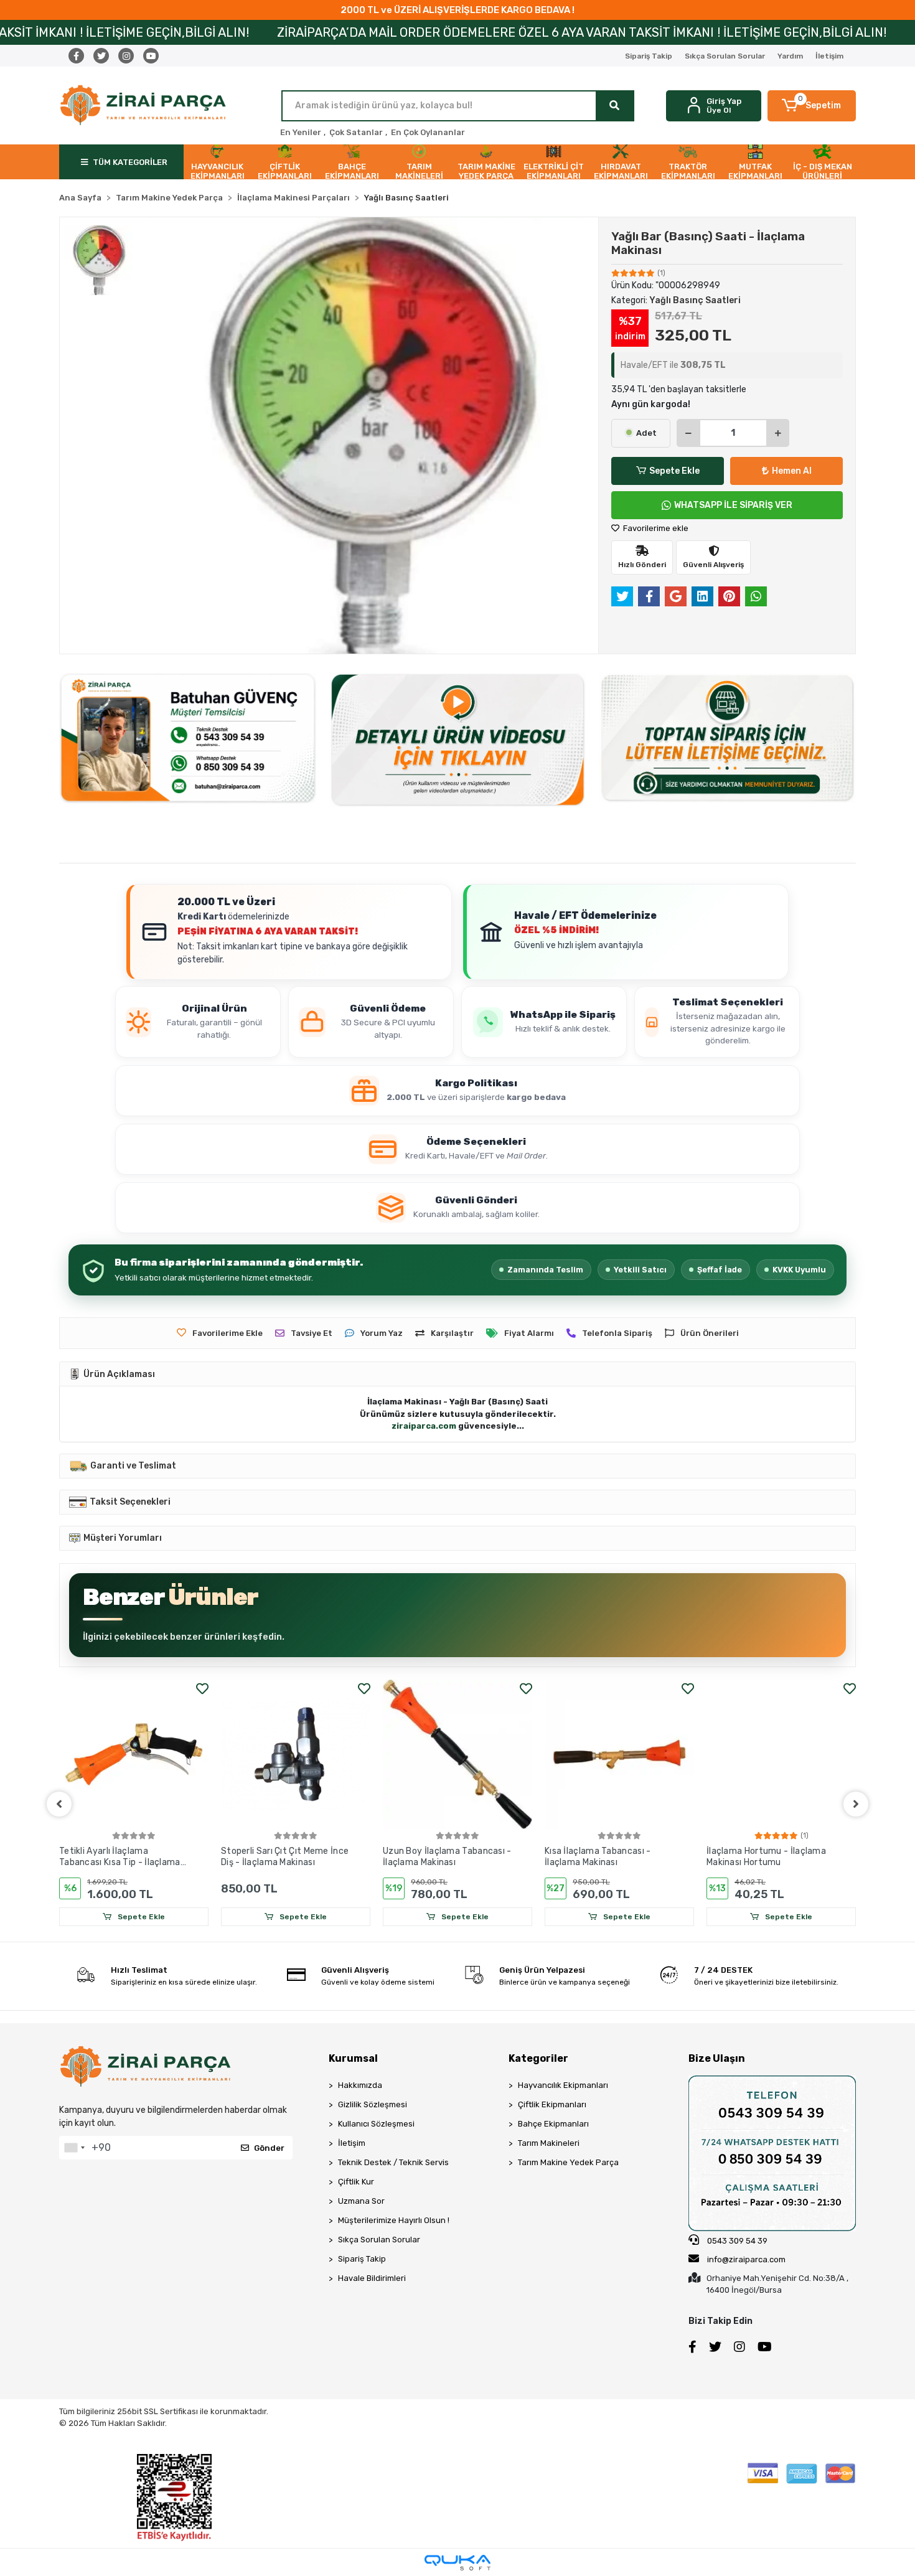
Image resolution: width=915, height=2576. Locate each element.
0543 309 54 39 (736, 2241)
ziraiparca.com (424, 1426)
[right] (856, 1804)
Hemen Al (792, 471)
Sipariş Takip (649, 56)
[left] (59, 1804)
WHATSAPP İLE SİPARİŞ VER (733, 505)
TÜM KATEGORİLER (130, 162)
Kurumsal (353, 2058)
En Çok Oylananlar (428, 132)
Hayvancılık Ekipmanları (563, 2085)
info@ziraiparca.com (746, 2259)
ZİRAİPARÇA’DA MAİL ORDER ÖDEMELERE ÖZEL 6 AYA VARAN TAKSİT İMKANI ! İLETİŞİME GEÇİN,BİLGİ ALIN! (393, 32)
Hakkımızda (360, 2085)
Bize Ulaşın (717, 2058)
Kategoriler (538, 2058)
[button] (812, 106)
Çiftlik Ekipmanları (552, 2104)
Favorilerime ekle (655, 528)
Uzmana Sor (361, 2201)
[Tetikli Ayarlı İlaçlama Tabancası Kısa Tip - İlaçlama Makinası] (134, 1754)
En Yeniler (301, 132)
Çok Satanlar (356, 132)
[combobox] (74, 2148)
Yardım (790, 56)
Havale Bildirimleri (372, 2278)
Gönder (269, 2148)
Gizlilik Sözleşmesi (373, 2104)
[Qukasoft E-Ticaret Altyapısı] (457, 2563)
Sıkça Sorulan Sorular (725, 56)
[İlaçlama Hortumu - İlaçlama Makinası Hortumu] (781, 1754)
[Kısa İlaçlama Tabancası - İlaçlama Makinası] (619, 1754)
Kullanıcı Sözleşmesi (376, 2124)
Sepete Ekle (674, 471)
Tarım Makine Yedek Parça (568, 2162)
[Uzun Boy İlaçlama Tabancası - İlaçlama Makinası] (457, 1754)
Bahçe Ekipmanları (553, 2124)
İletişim (829, 56)
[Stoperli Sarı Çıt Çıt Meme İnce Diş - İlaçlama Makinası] (296, 1754)
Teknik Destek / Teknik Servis (393, 2162)
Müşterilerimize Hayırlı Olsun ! (394, 2220)
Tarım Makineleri (549, 2143)
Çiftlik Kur (356, 2182)
